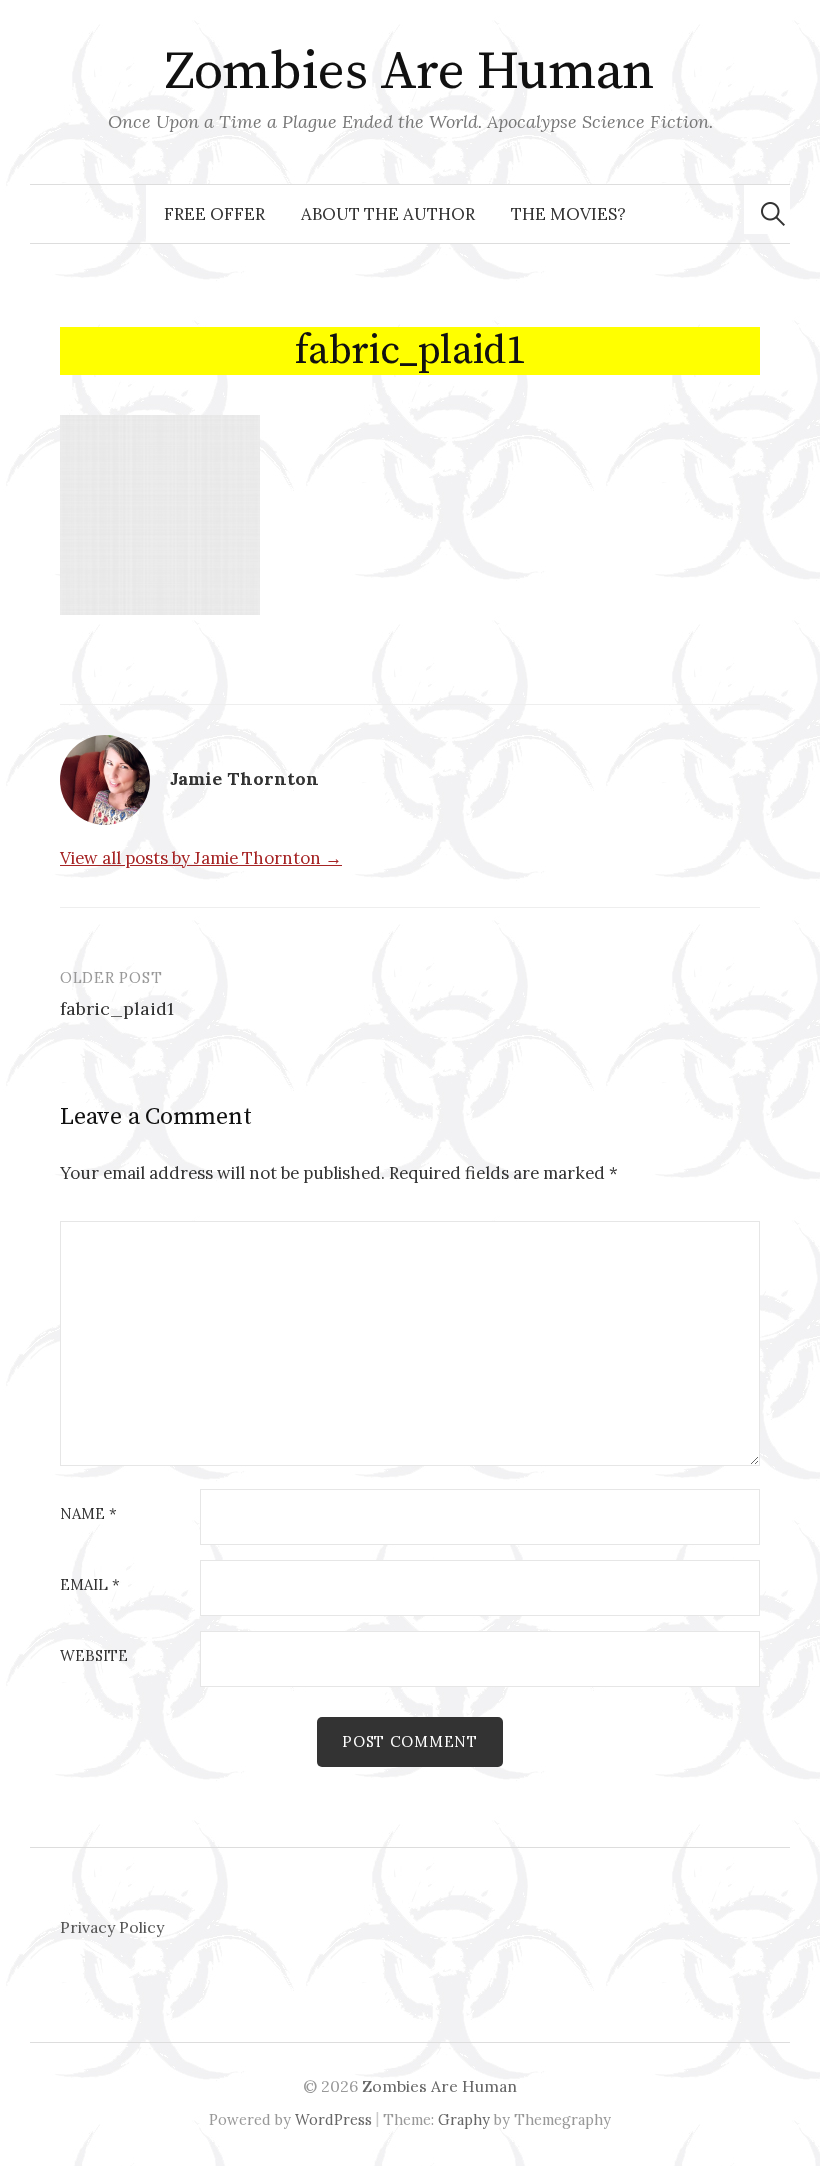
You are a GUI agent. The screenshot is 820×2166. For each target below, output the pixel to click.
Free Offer (214, 214)
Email (90, 1585)
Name (88, 1514)
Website (94, 1656)
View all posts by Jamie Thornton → (201, 858)
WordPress (333, 2119)
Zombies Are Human (410, 72)
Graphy (464, 2119)
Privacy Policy (112, 1927)
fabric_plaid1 (117, 1008)
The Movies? (568, 214)
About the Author (388, 214)
